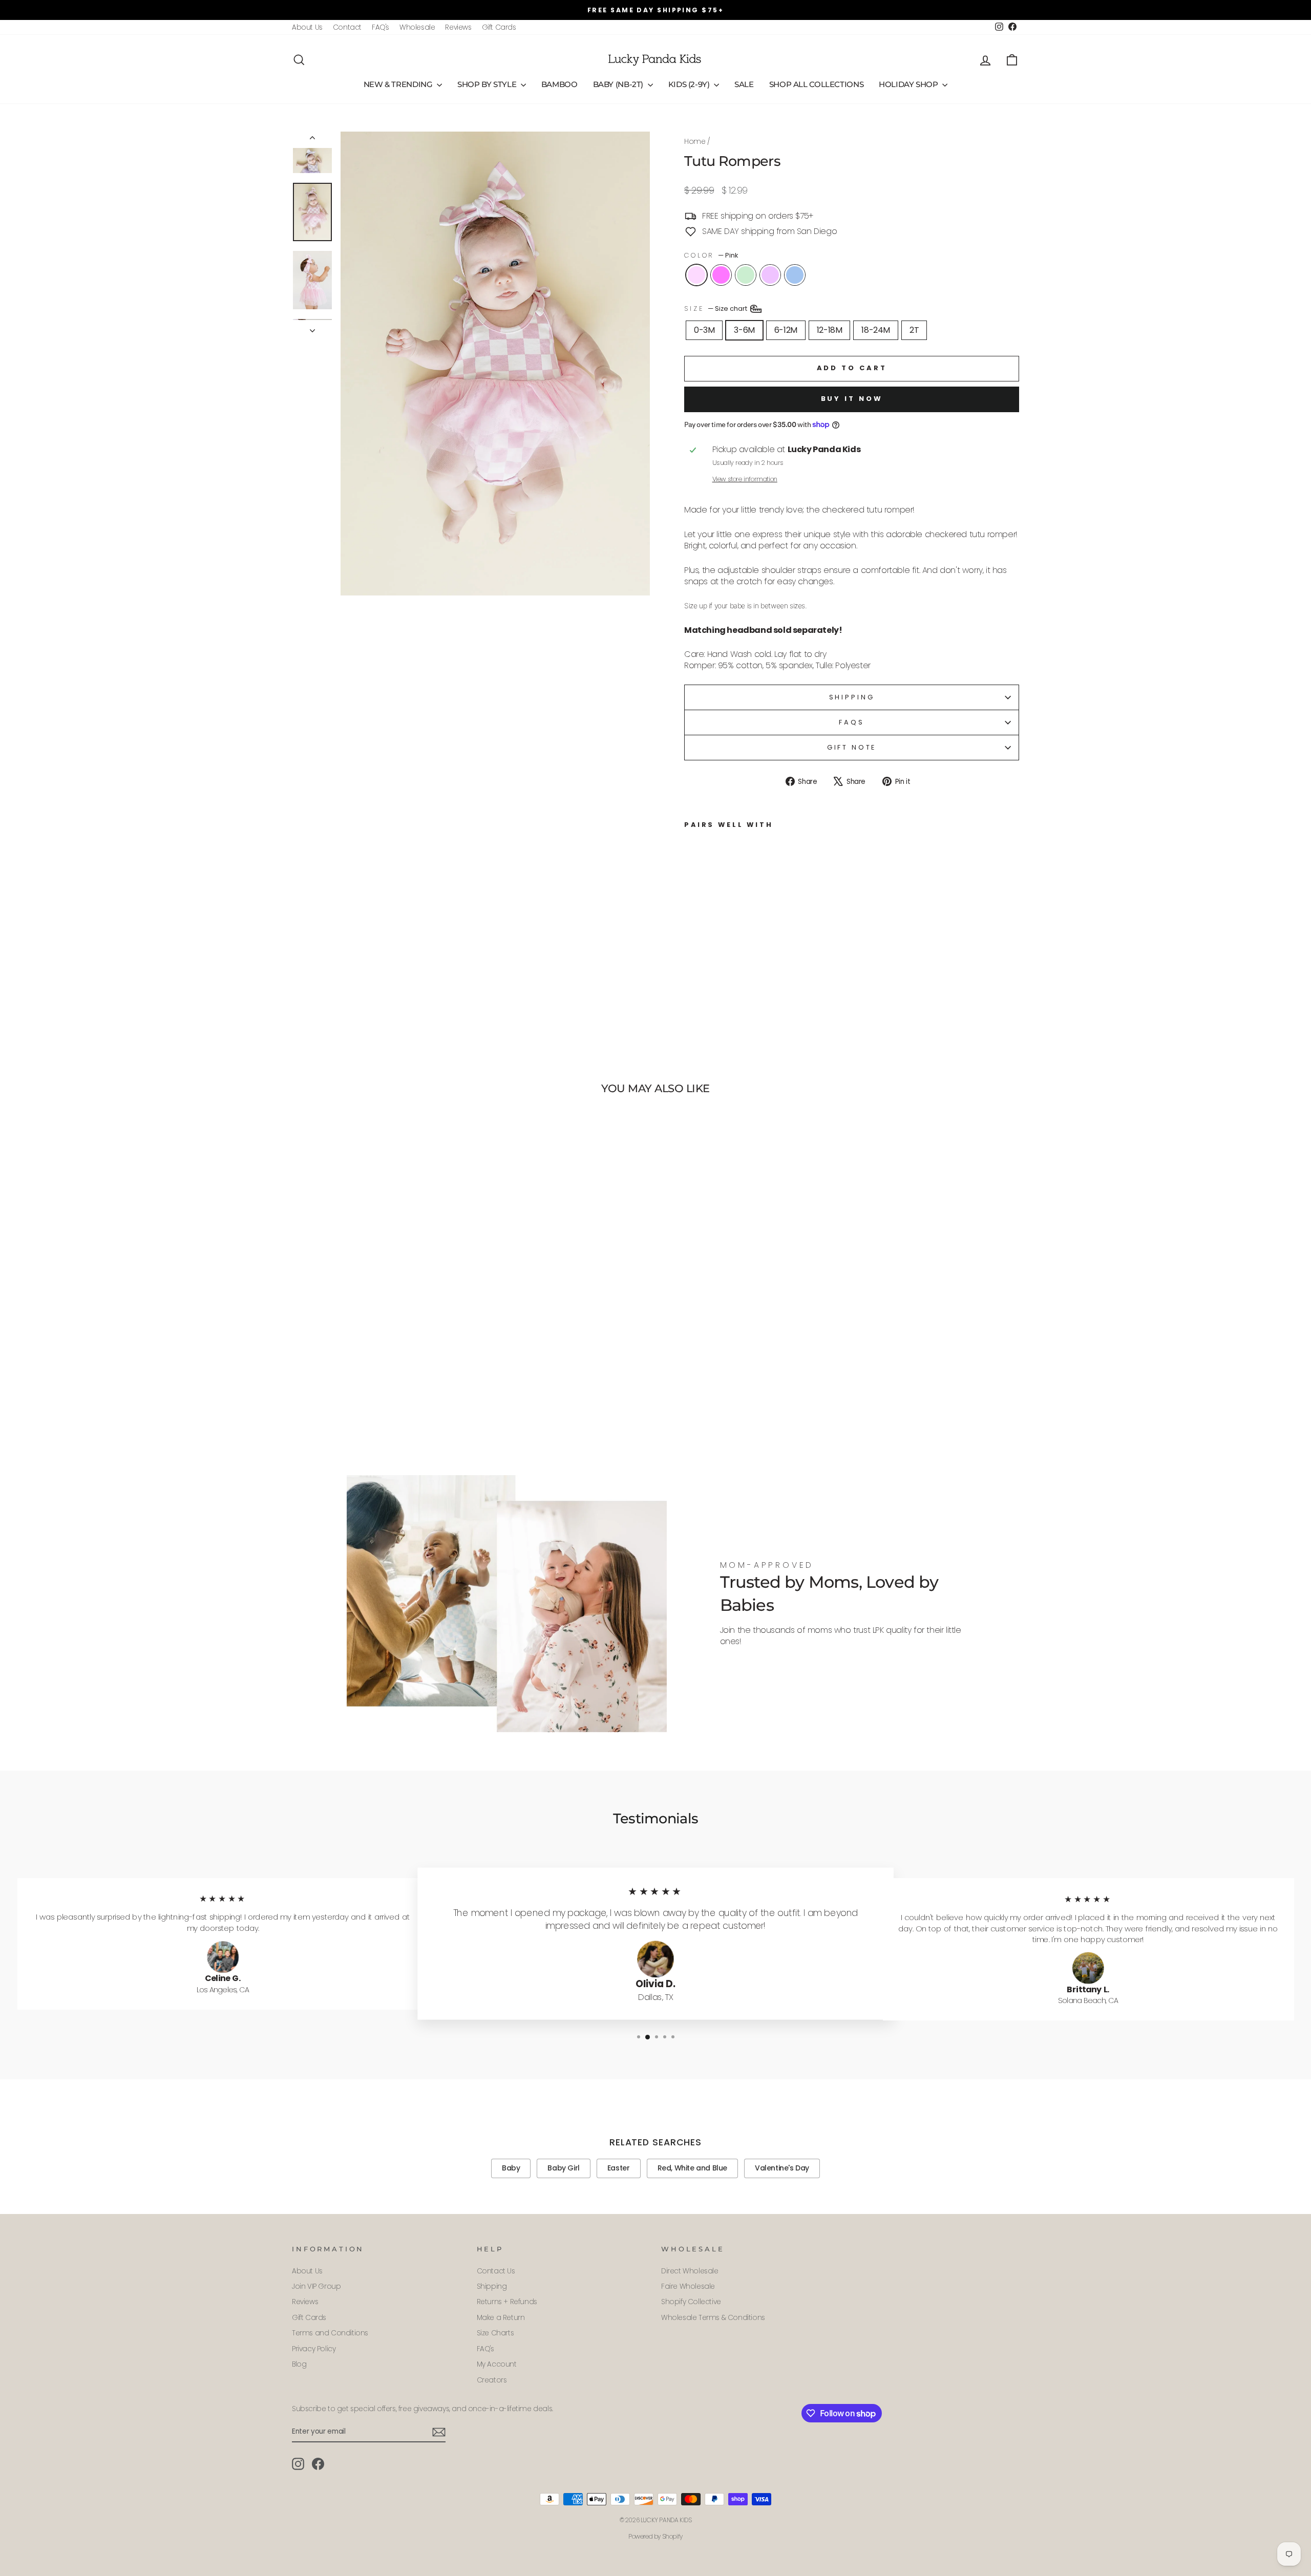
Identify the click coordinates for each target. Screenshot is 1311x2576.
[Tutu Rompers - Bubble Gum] (705, 972)
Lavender (770, 275)
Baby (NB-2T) (619, 84)
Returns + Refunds (507, 2302)
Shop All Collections (817, 84)
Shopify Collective (691, 2302)
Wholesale (417, 27)
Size (716, 308)
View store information (745, 479)
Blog (299, 2364)
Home (695, 142)
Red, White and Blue (692, 2168)
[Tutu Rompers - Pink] (691, 972)
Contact (347, 27)
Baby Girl (563, 2168)
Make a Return (501, 2318)
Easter (619, 2168)
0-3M (704, 330)
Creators (492, 2380)
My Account (497, 2364)
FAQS (851, 722)
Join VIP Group (316, 2286)
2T (914, 330)
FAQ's (380, 27)
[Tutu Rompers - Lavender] (733, 972)
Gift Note (852, 747)
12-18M (830, 330)
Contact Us (496, 2271)
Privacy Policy (314, 2349)
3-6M (744, 330)
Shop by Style (488, 84)
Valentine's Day (782, 2168)
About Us (307, 27)
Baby (511, 2168)
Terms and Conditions (330, 2333)
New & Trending (399, 84)
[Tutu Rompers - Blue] (746, 972)
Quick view (379, 1369)
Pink (696, 275)
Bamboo (559, 84)
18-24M (876, 330)
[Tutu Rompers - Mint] (719, 972)
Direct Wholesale (690, 2271)
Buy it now (852, 399)
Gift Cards (499, 27)
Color (711, 255)
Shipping (852, 697)
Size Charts (495, 2333)
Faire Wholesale (688, 2286)
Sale (744, 84)
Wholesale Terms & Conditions (713, 2318)
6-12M (786, 330)
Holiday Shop (909, 84)
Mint (746, 275)
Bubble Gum (721, 275)
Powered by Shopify (655, 2536)
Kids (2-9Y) (690, 84)
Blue (795, 275)
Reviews (458, 27)
